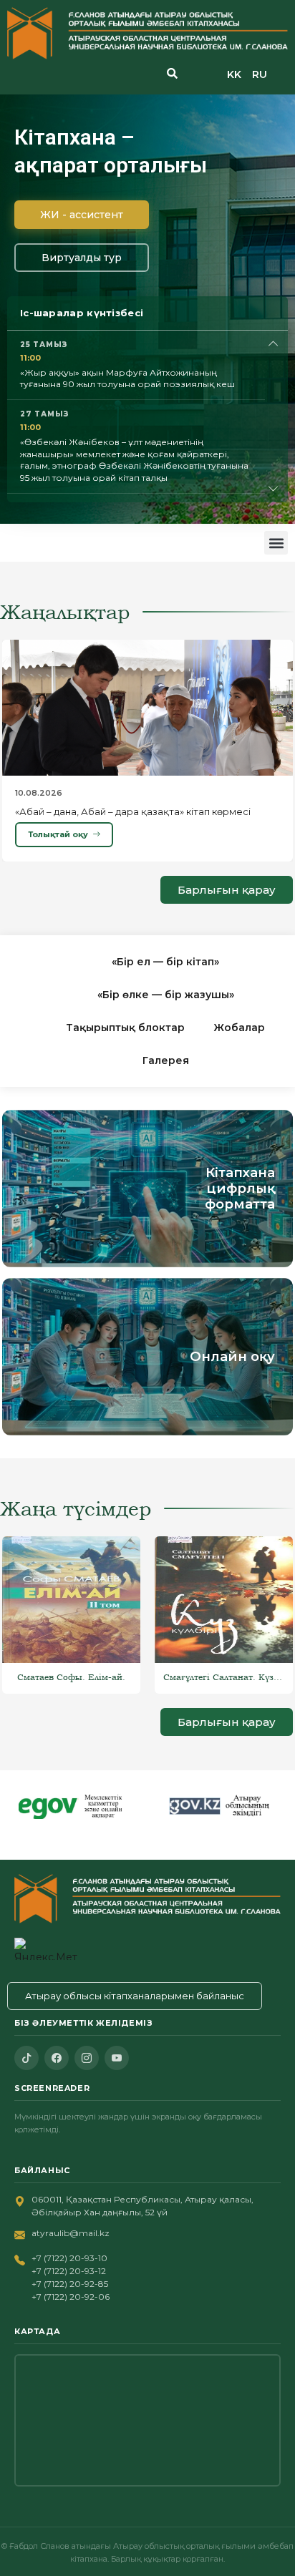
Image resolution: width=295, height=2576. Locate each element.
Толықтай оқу (58, 834)
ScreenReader (52, 2088)
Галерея (166, 1060)
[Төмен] (274, 489)
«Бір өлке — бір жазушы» (166, 995)
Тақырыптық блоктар (125, 1028)
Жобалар (239, 1028)
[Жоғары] (274, 344)
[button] (276, 543)
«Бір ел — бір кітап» (165, 962)
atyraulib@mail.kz (71, 2233)
